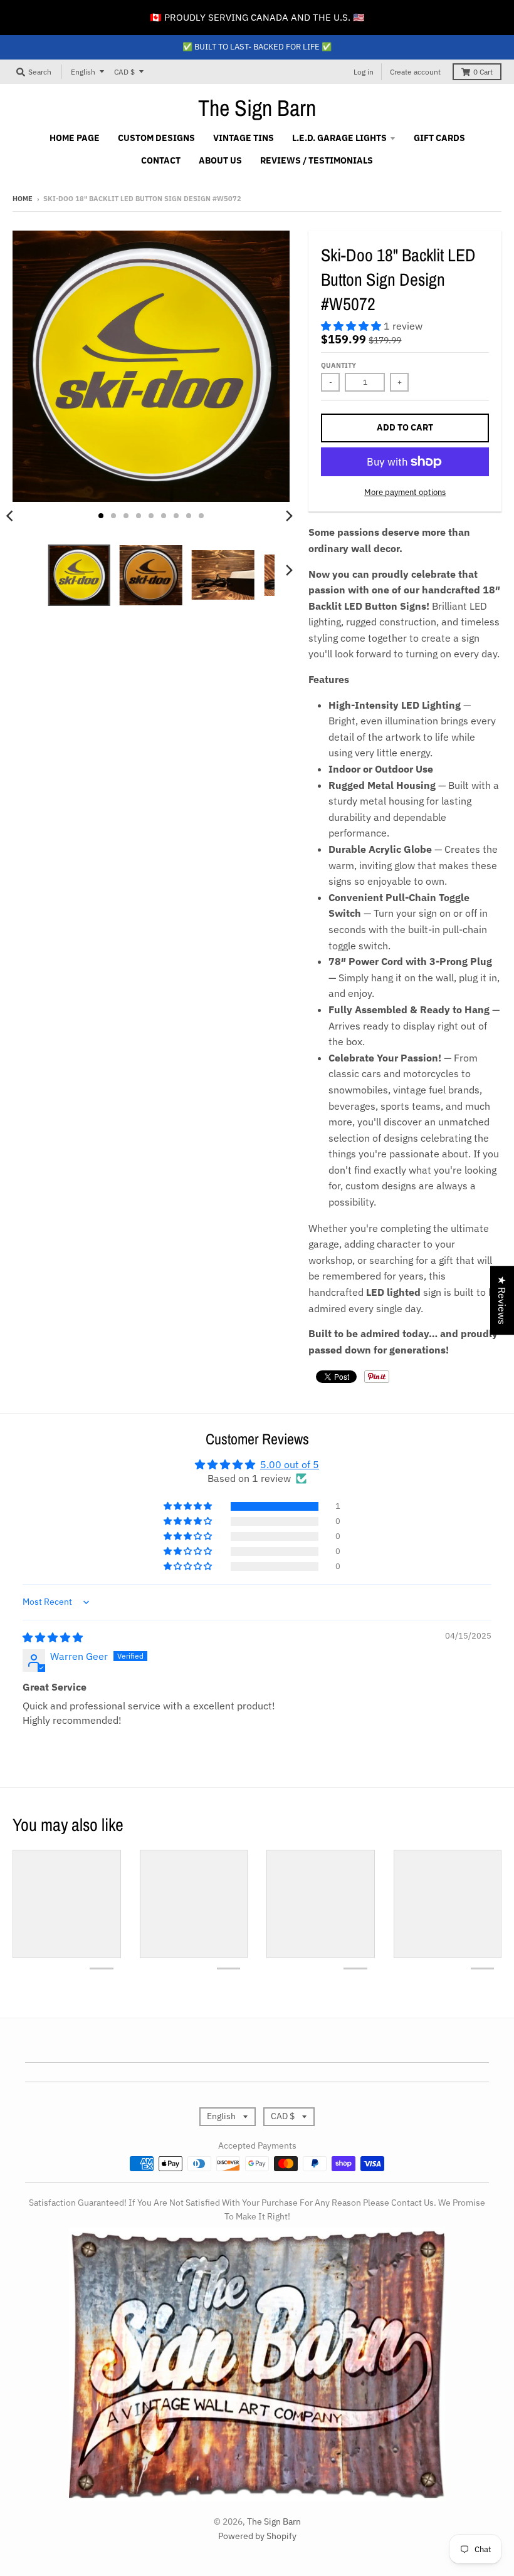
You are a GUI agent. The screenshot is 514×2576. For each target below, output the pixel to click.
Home (23, 199)
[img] (53, 1637)
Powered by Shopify (257, 2536)
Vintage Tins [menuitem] (244, 138)
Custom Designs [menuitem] (156, 138)
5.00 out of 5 (290, 1464)
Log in (364, 72)
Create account (415, 72)
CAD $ (124, 72)
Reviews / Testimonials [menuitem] (317, 160)
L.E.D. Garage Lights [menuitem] (339, 138)
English (83, 72)
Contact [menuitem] (161, 160)
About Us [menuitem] (220, 160)
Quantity (338, 365)
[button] (352, 326)
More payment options (405, 492)
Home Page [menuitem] (75, 138)
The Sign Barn (257, 108)
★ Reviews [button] (502, 1300)
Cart (483, 72)
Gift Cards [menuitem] (439, 138)
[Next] (288, 516)
